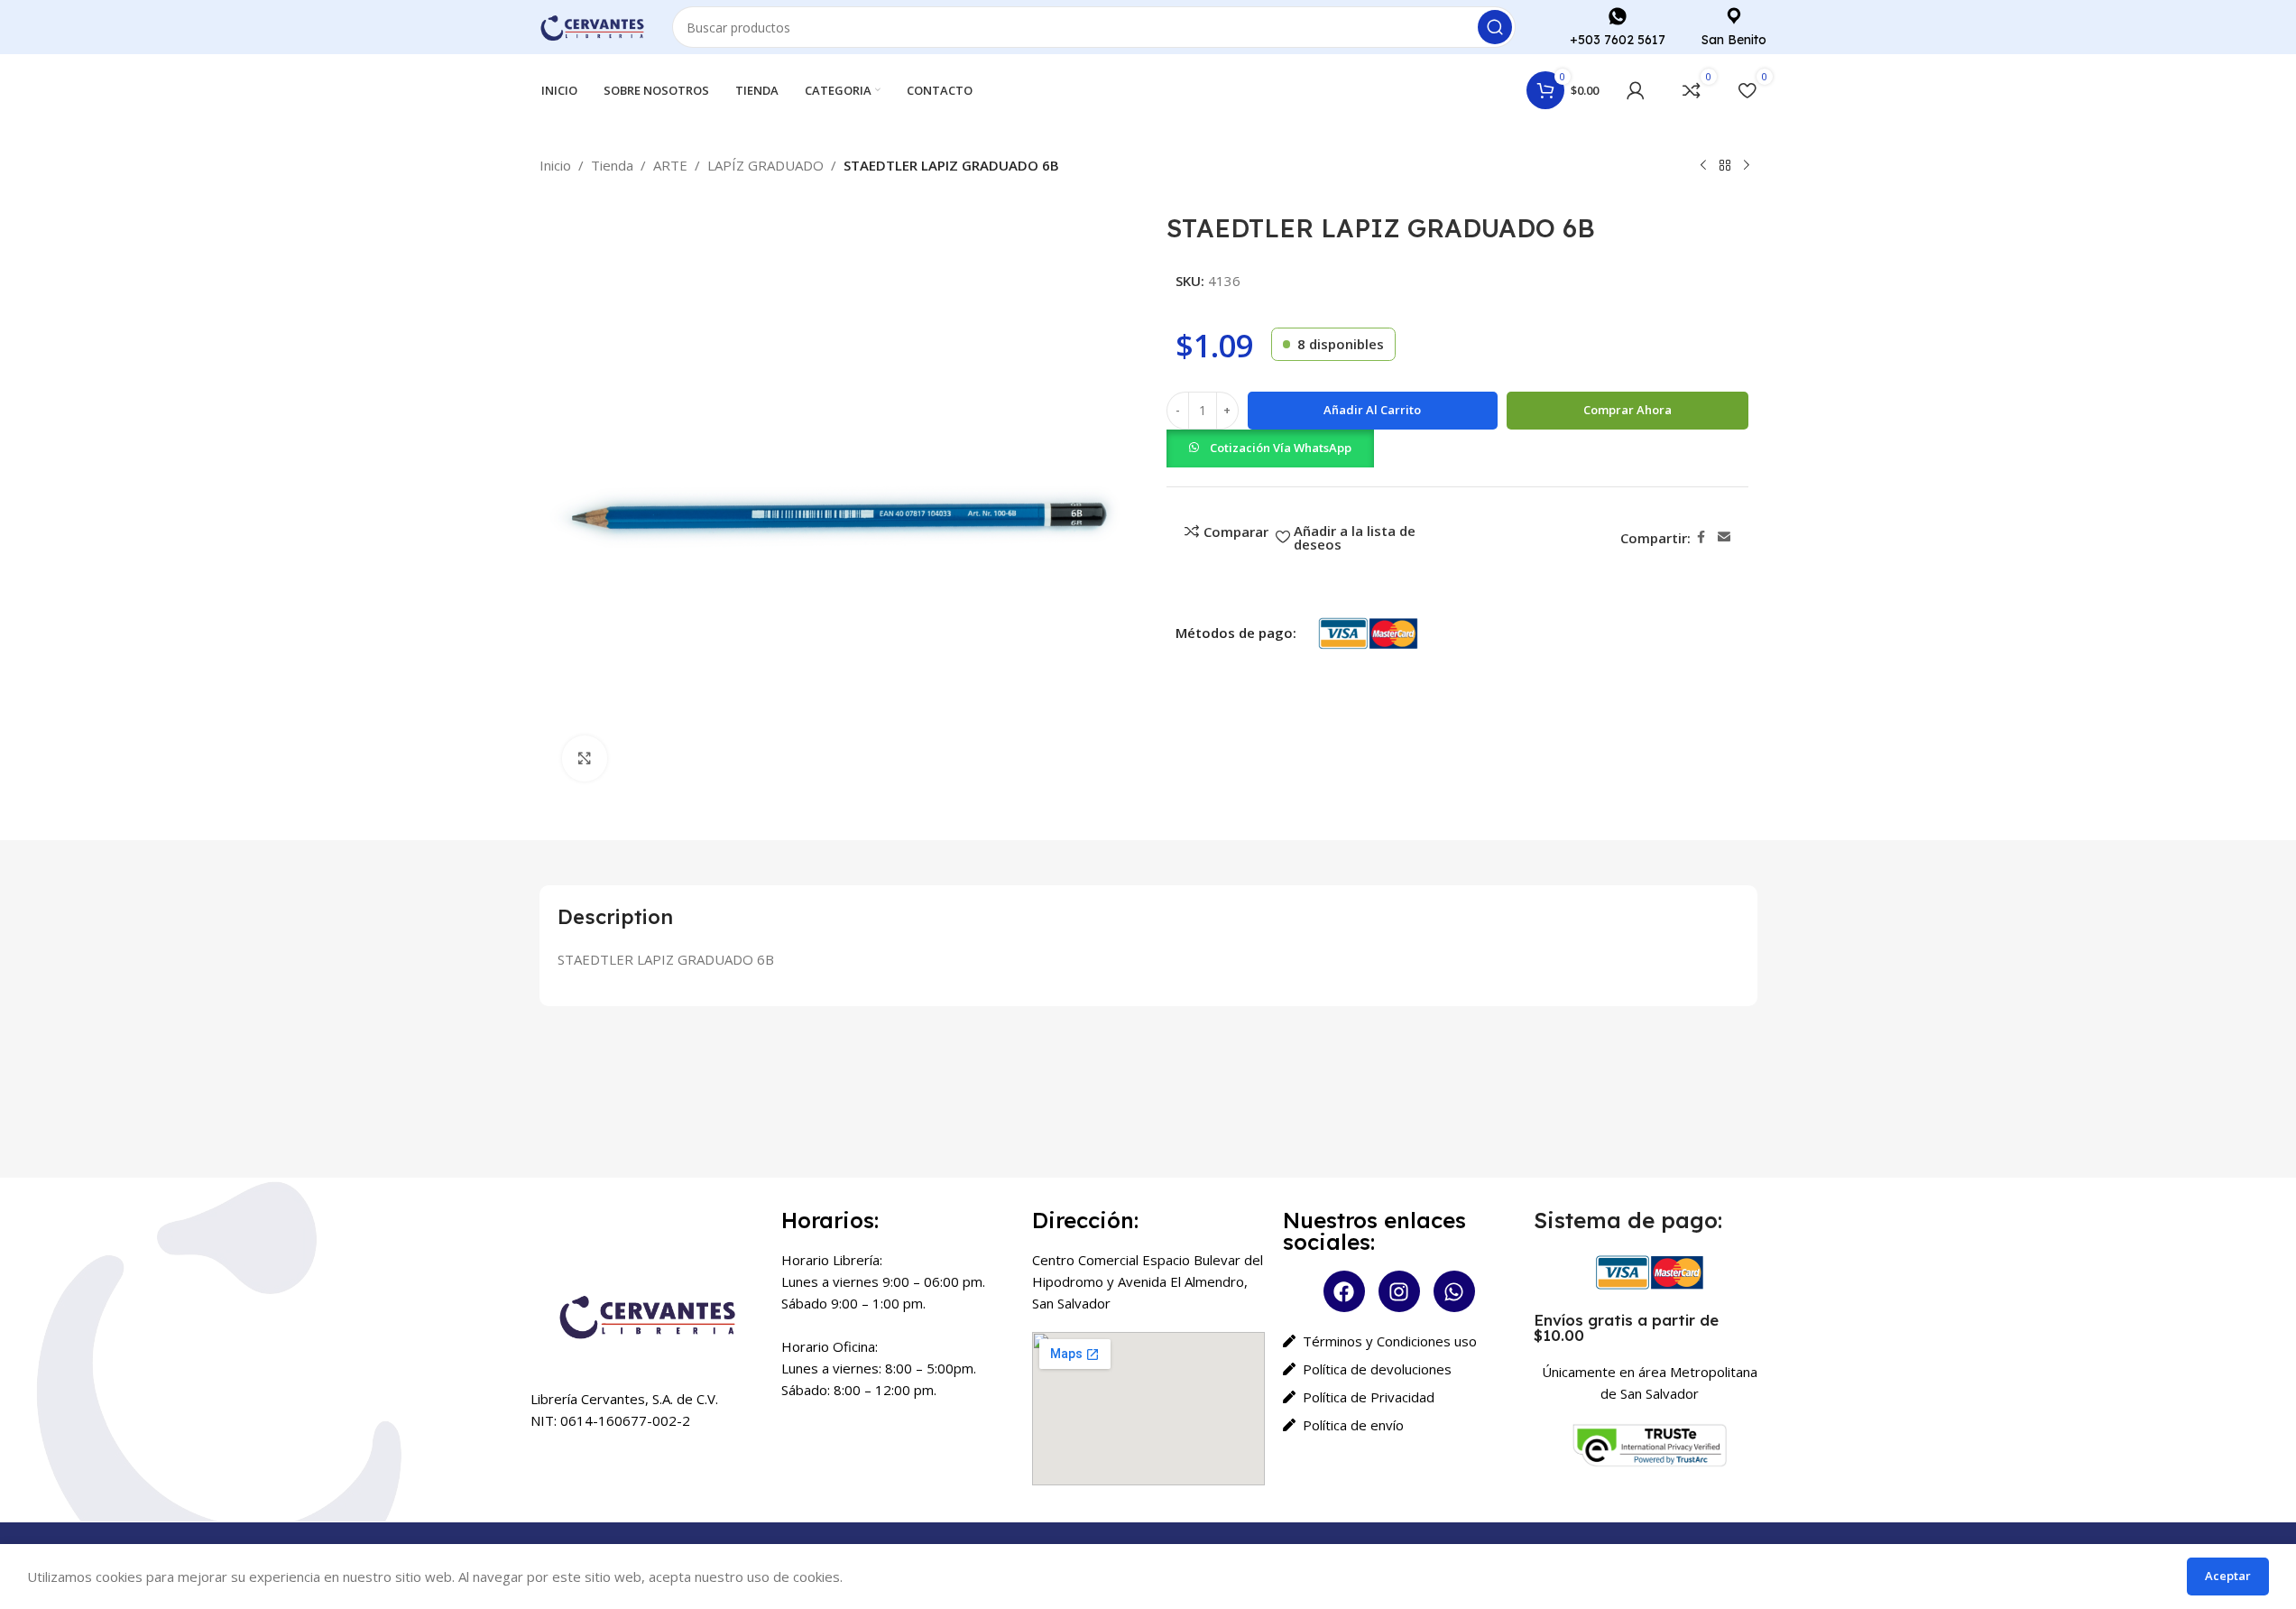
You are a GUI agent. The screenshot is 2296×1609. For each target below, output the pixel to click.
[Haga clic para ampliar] (585, 758)
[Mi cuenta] (1636, 90)
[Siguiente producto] (1747, 166)
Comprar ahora (1627, 410)
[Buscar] (1495, 27)
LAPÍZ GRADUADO (765, 165)
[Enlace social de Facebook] (1701, 537)
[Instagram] (1399, 1291)
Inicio (555, 165)
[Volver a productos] (1725, 166)
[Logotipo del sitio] (593, 25)
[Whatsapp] (1454, 1291)
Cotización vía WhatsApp (1281, 448)
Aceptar (2228, 1576)
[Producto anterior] (1703, 166)
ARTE (670, 165)
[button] (1270, 447)
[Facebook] (1344, 1291)
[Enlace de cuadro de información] (1618, 27)
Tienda (612, 165)
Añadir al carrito (1372, 410)
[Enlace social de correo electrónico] (1724, 537)
